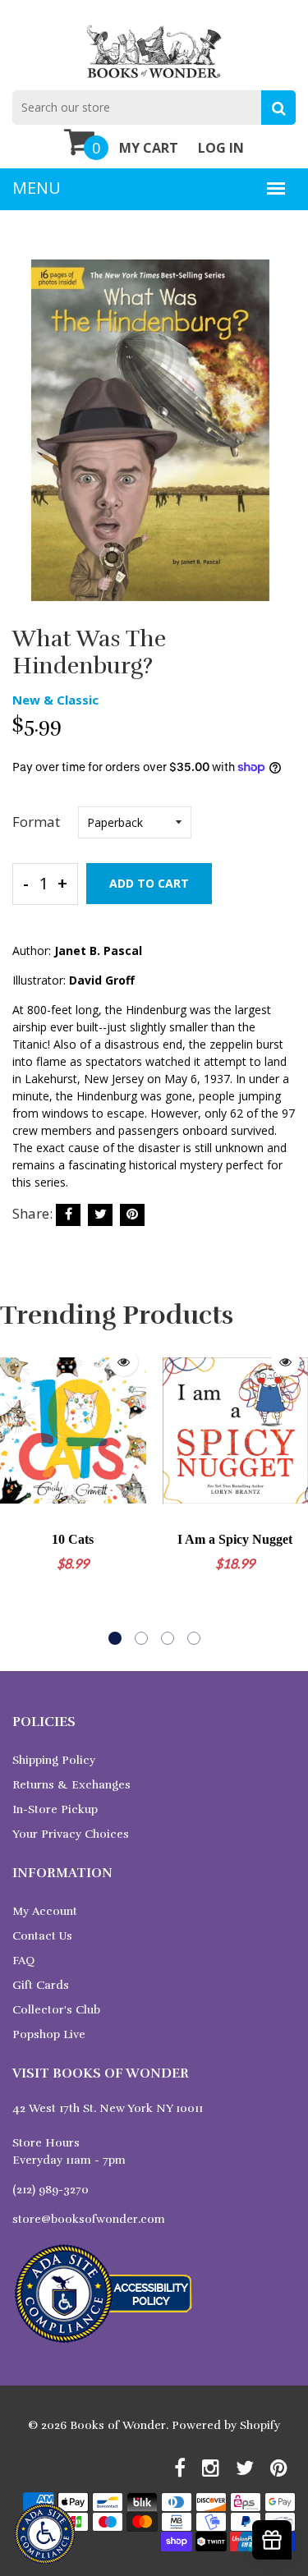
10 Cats (73, 1539)
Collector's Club (56, 2010)
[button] (115, 1638)
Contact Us (42, 1936)
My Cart (149, 148)
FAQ (23, 1961)
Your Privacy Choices (71, 1834)
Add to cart (149, 883)
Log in (221, 148)
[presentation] (16, 1492)
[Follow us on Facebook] (68, 1215)
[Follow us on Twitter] (100, 1215)
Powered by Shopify (226, 2425)
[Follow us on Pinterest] (132, 1215)
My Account (45, 1911)
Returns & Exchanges (71, 1785)
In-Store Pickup (55, 1809)
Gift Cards (41, 1985)
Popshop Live (49, 2034)
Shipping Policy (54, 1760)
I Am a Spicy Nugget (235, 1539)
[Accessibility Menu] (45, 2534)
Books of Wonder (118, 2425)
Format (36, 822)
